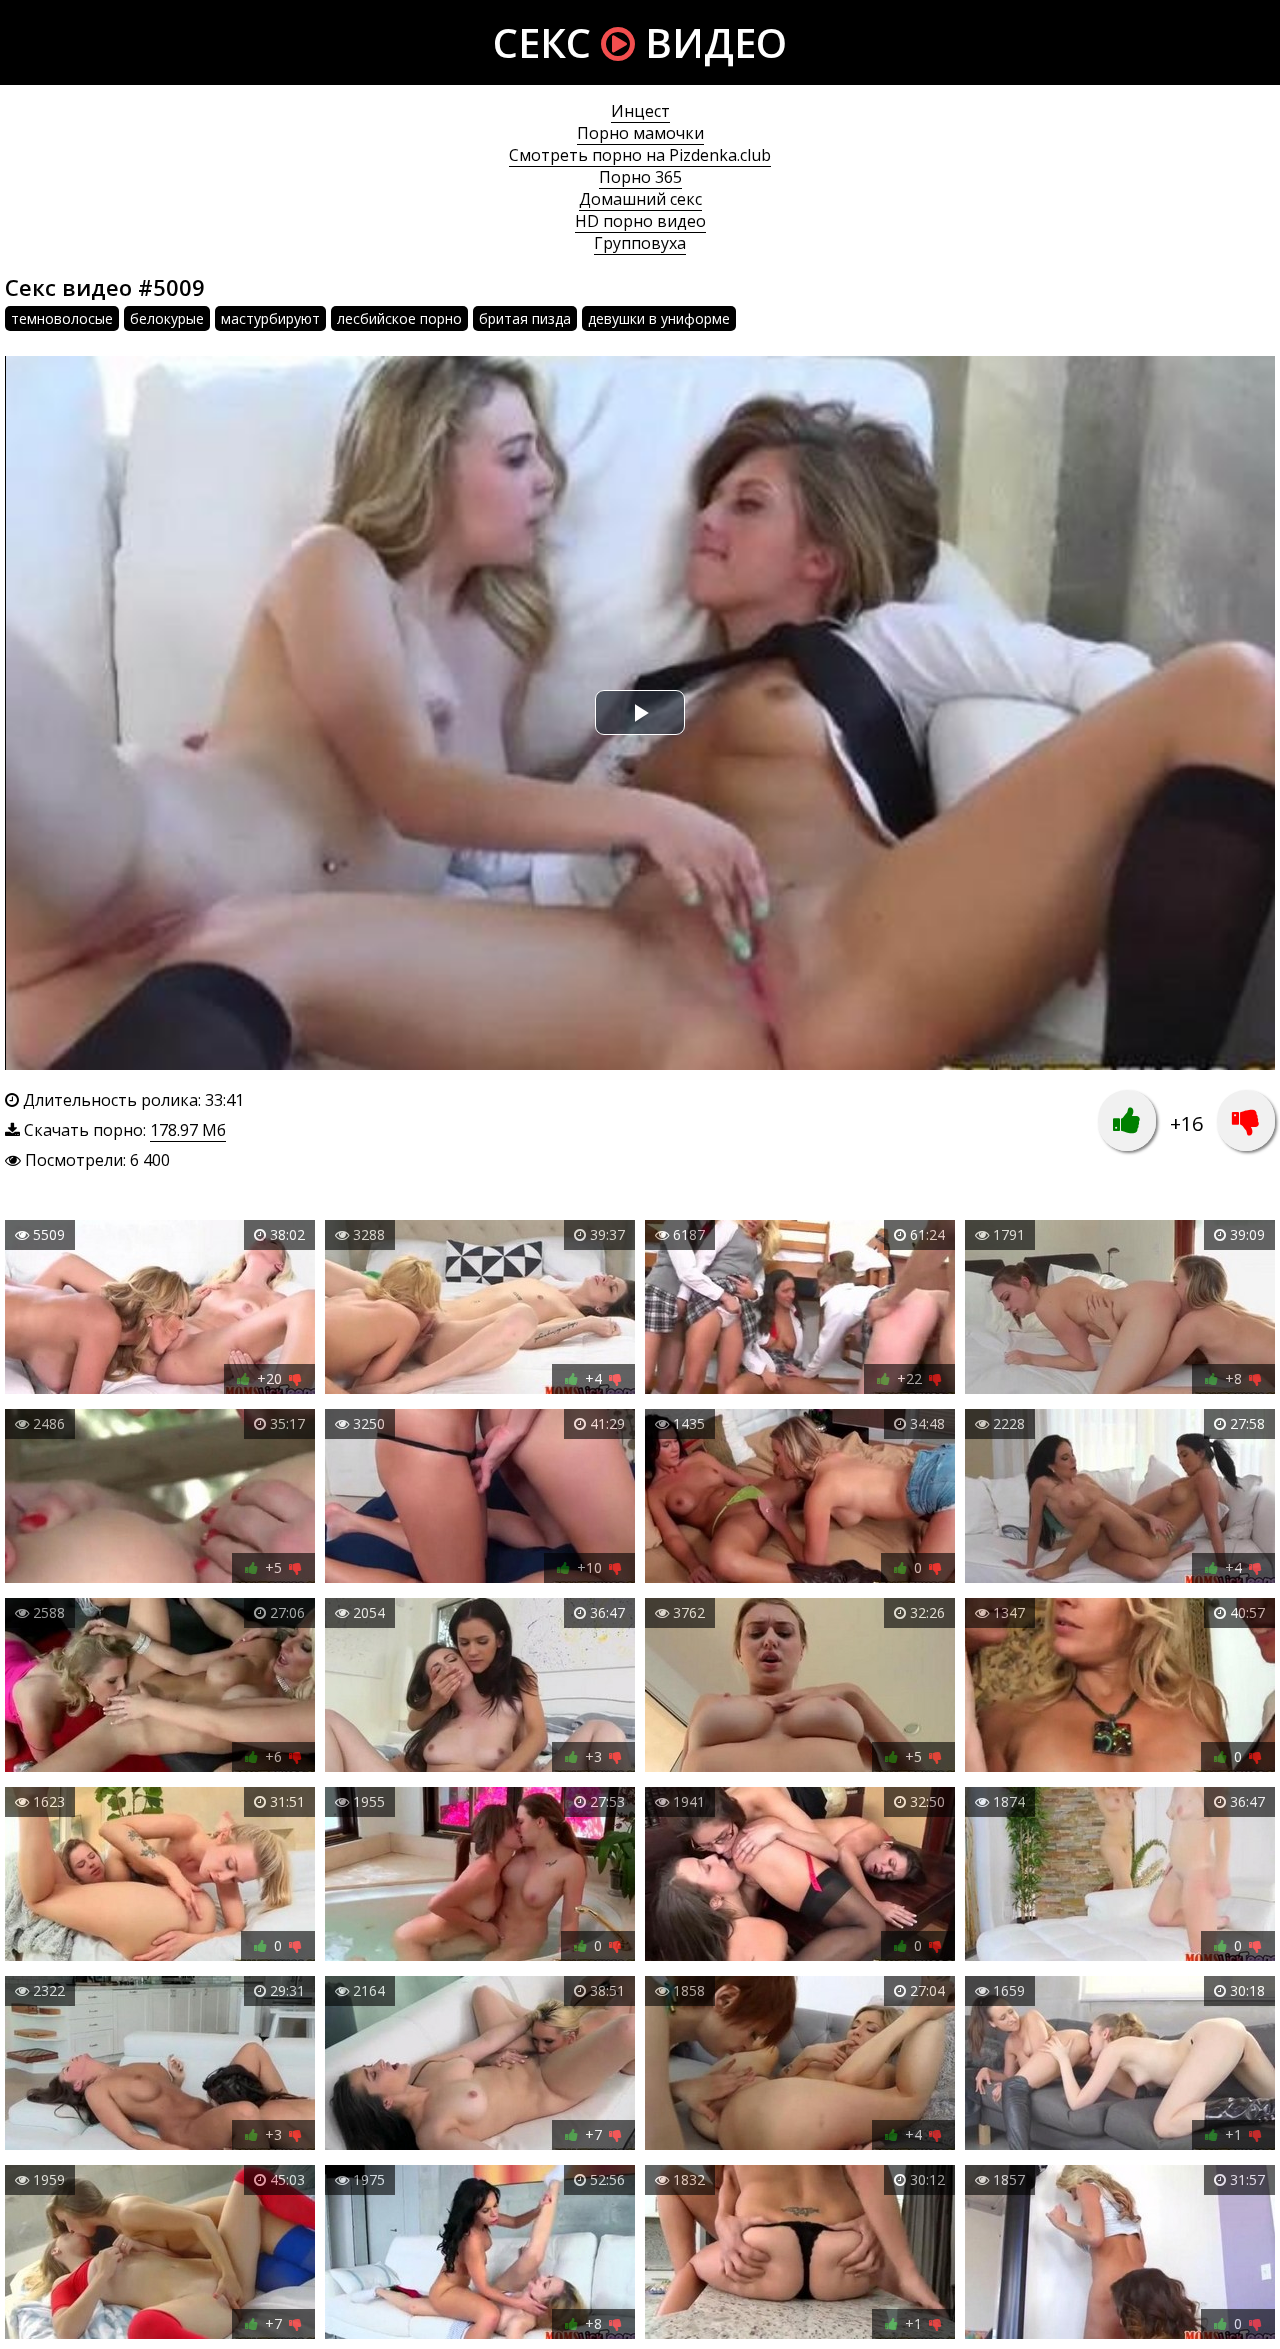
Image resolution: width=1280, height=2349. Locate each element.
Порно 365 (640, 177)
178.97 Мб (188, 1130)
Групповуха (640, 243)
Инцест (640, 111)
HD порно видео (640, 221)
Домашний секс (640, 199)
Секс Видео (640, 42)
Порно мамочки (640, 133)
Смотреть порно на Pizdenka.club (640, 155)
